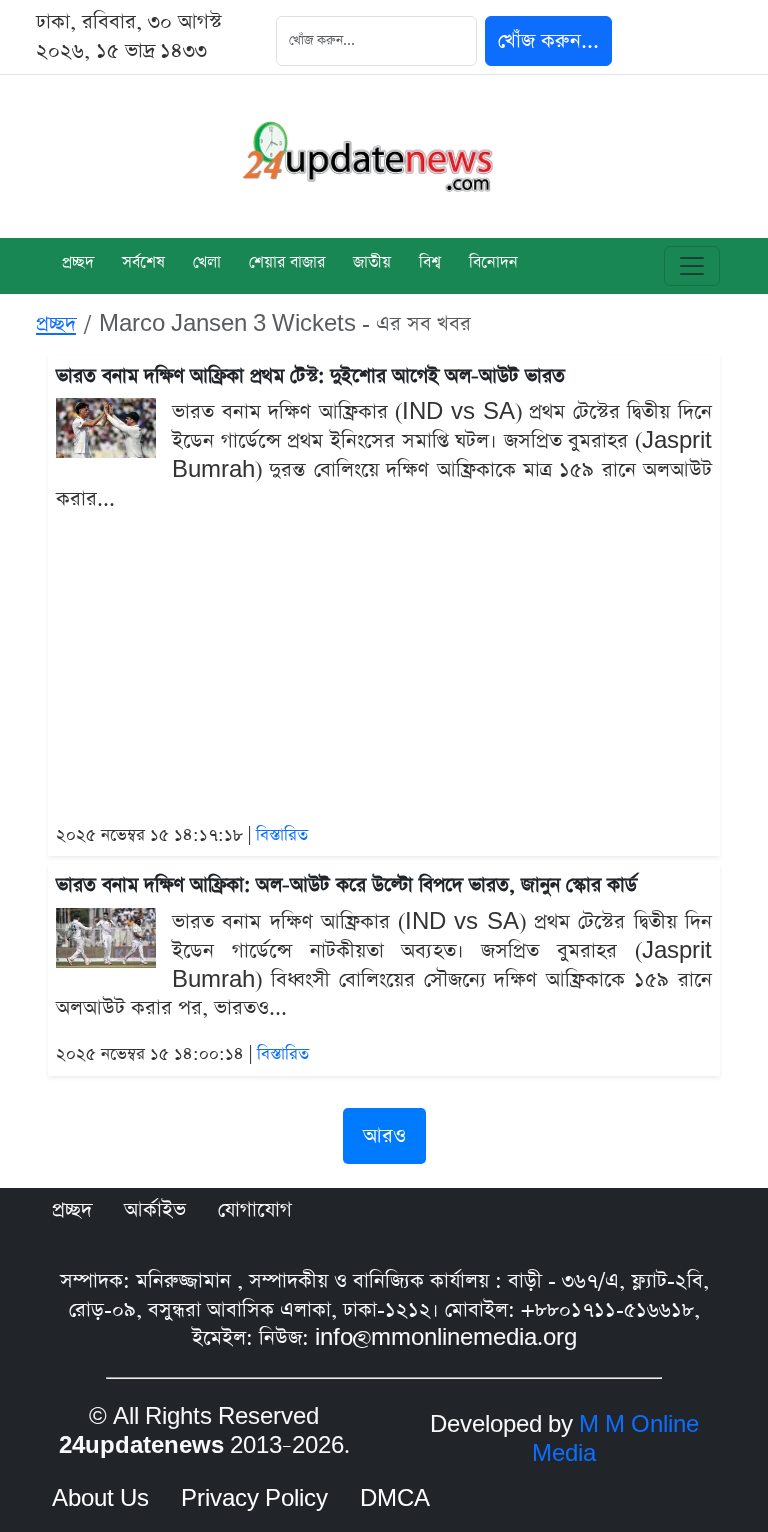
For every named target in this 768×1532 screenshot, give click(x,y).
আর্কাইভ (155, 1210)
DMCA (395, 1499)
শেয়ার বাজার (287, 264)
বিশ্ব (430, 264)
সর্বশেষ (143, 264)
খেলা (207, 264)
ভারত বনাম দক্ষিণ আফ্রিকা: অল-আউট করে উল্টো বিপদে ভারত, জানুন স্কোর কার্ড (346, 885)
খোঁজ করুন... (548, 41)
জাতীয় (372, 264)
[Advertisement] (384, 670)
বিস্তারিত (282, 835)
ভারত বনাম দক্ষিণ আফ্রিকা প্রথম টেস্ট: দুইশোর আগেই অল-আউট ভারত (310, 376)
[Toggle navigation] (692, 266)
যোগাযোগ (255, 1210)
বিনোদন (493, 264)
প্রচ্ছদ (78, 264)
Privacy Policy (254, 1499)
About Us (100, 1499)
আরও (384, 1136)
